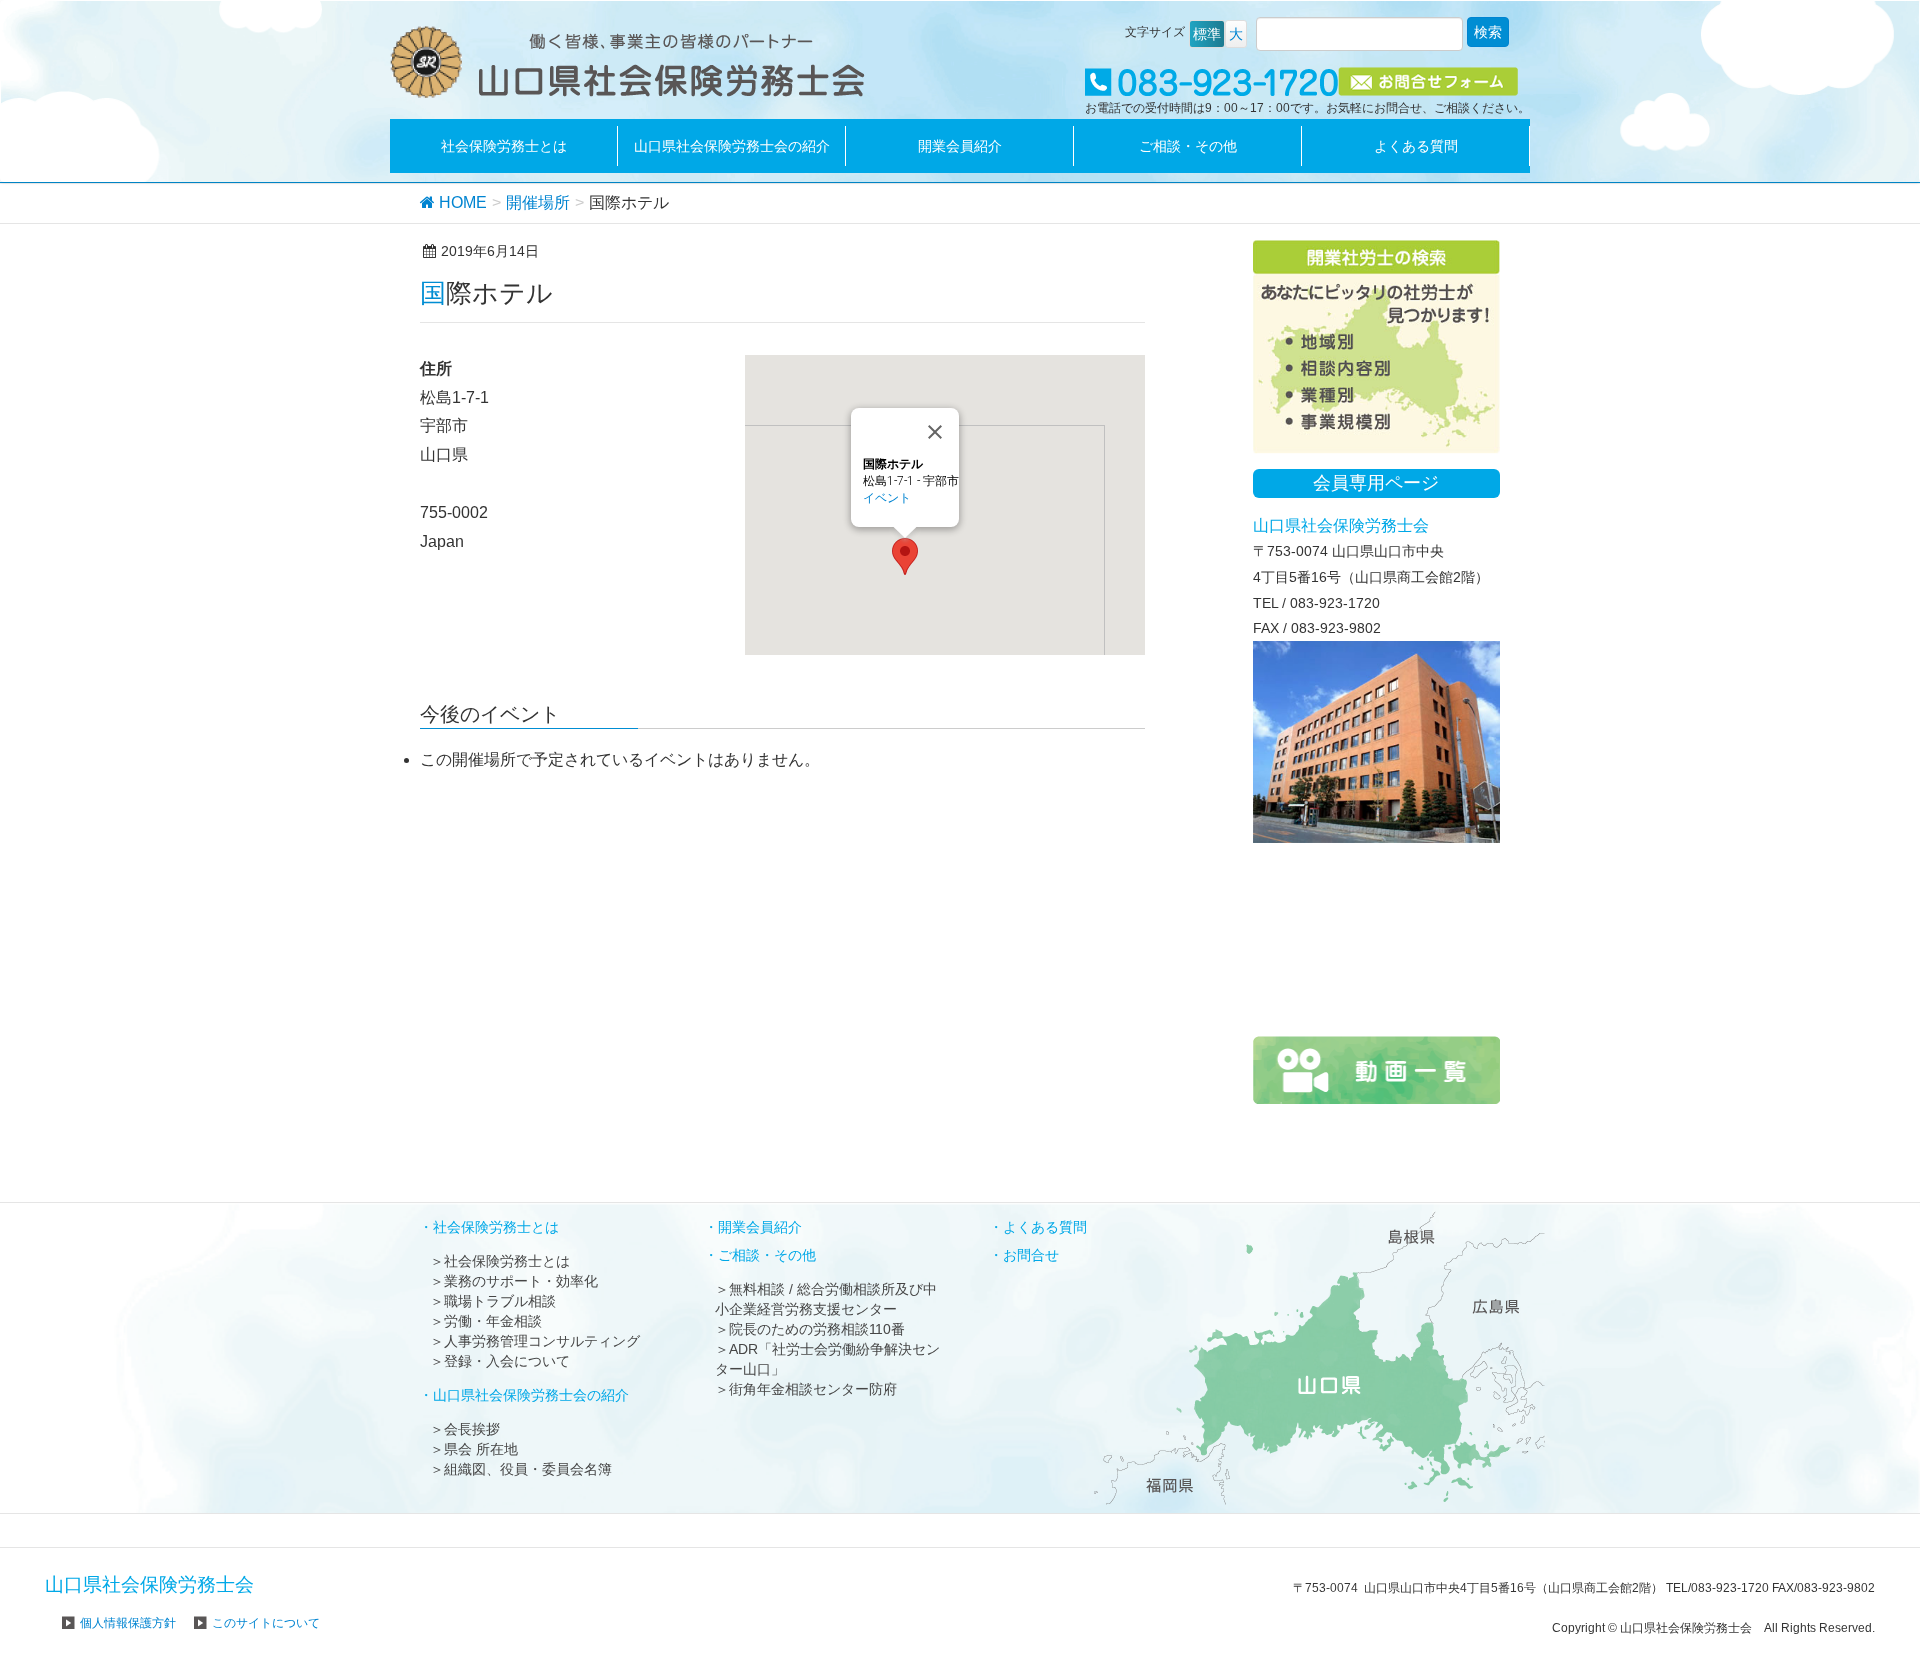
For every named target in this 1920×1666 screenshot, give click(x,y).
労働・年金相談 (493, 1321)
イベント (887, 498)
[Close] (935, 432)
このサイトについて (266, 1623)
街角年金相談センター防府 (813, 1389)
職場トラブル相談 (500, 1301)
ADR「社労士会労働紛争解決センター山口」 (827, 1359)
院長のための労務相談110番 (817, 1329)
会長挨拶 (472, 1429)
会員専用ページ (1376, 483)
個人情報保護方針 (128, 1623)
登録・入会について (507, 1361)
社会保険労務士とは (507, 1261)
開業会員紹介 (760, 1227)
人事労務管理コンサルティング (542, 1341)
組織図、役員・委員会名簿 (528, 1469)
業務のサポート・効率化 (521, 1281)
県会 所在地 (481, 1449)
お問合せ (1031, 1255)
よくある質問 (1045, 1227)
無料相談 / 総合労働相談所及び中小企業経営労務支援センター (826, 1299)
